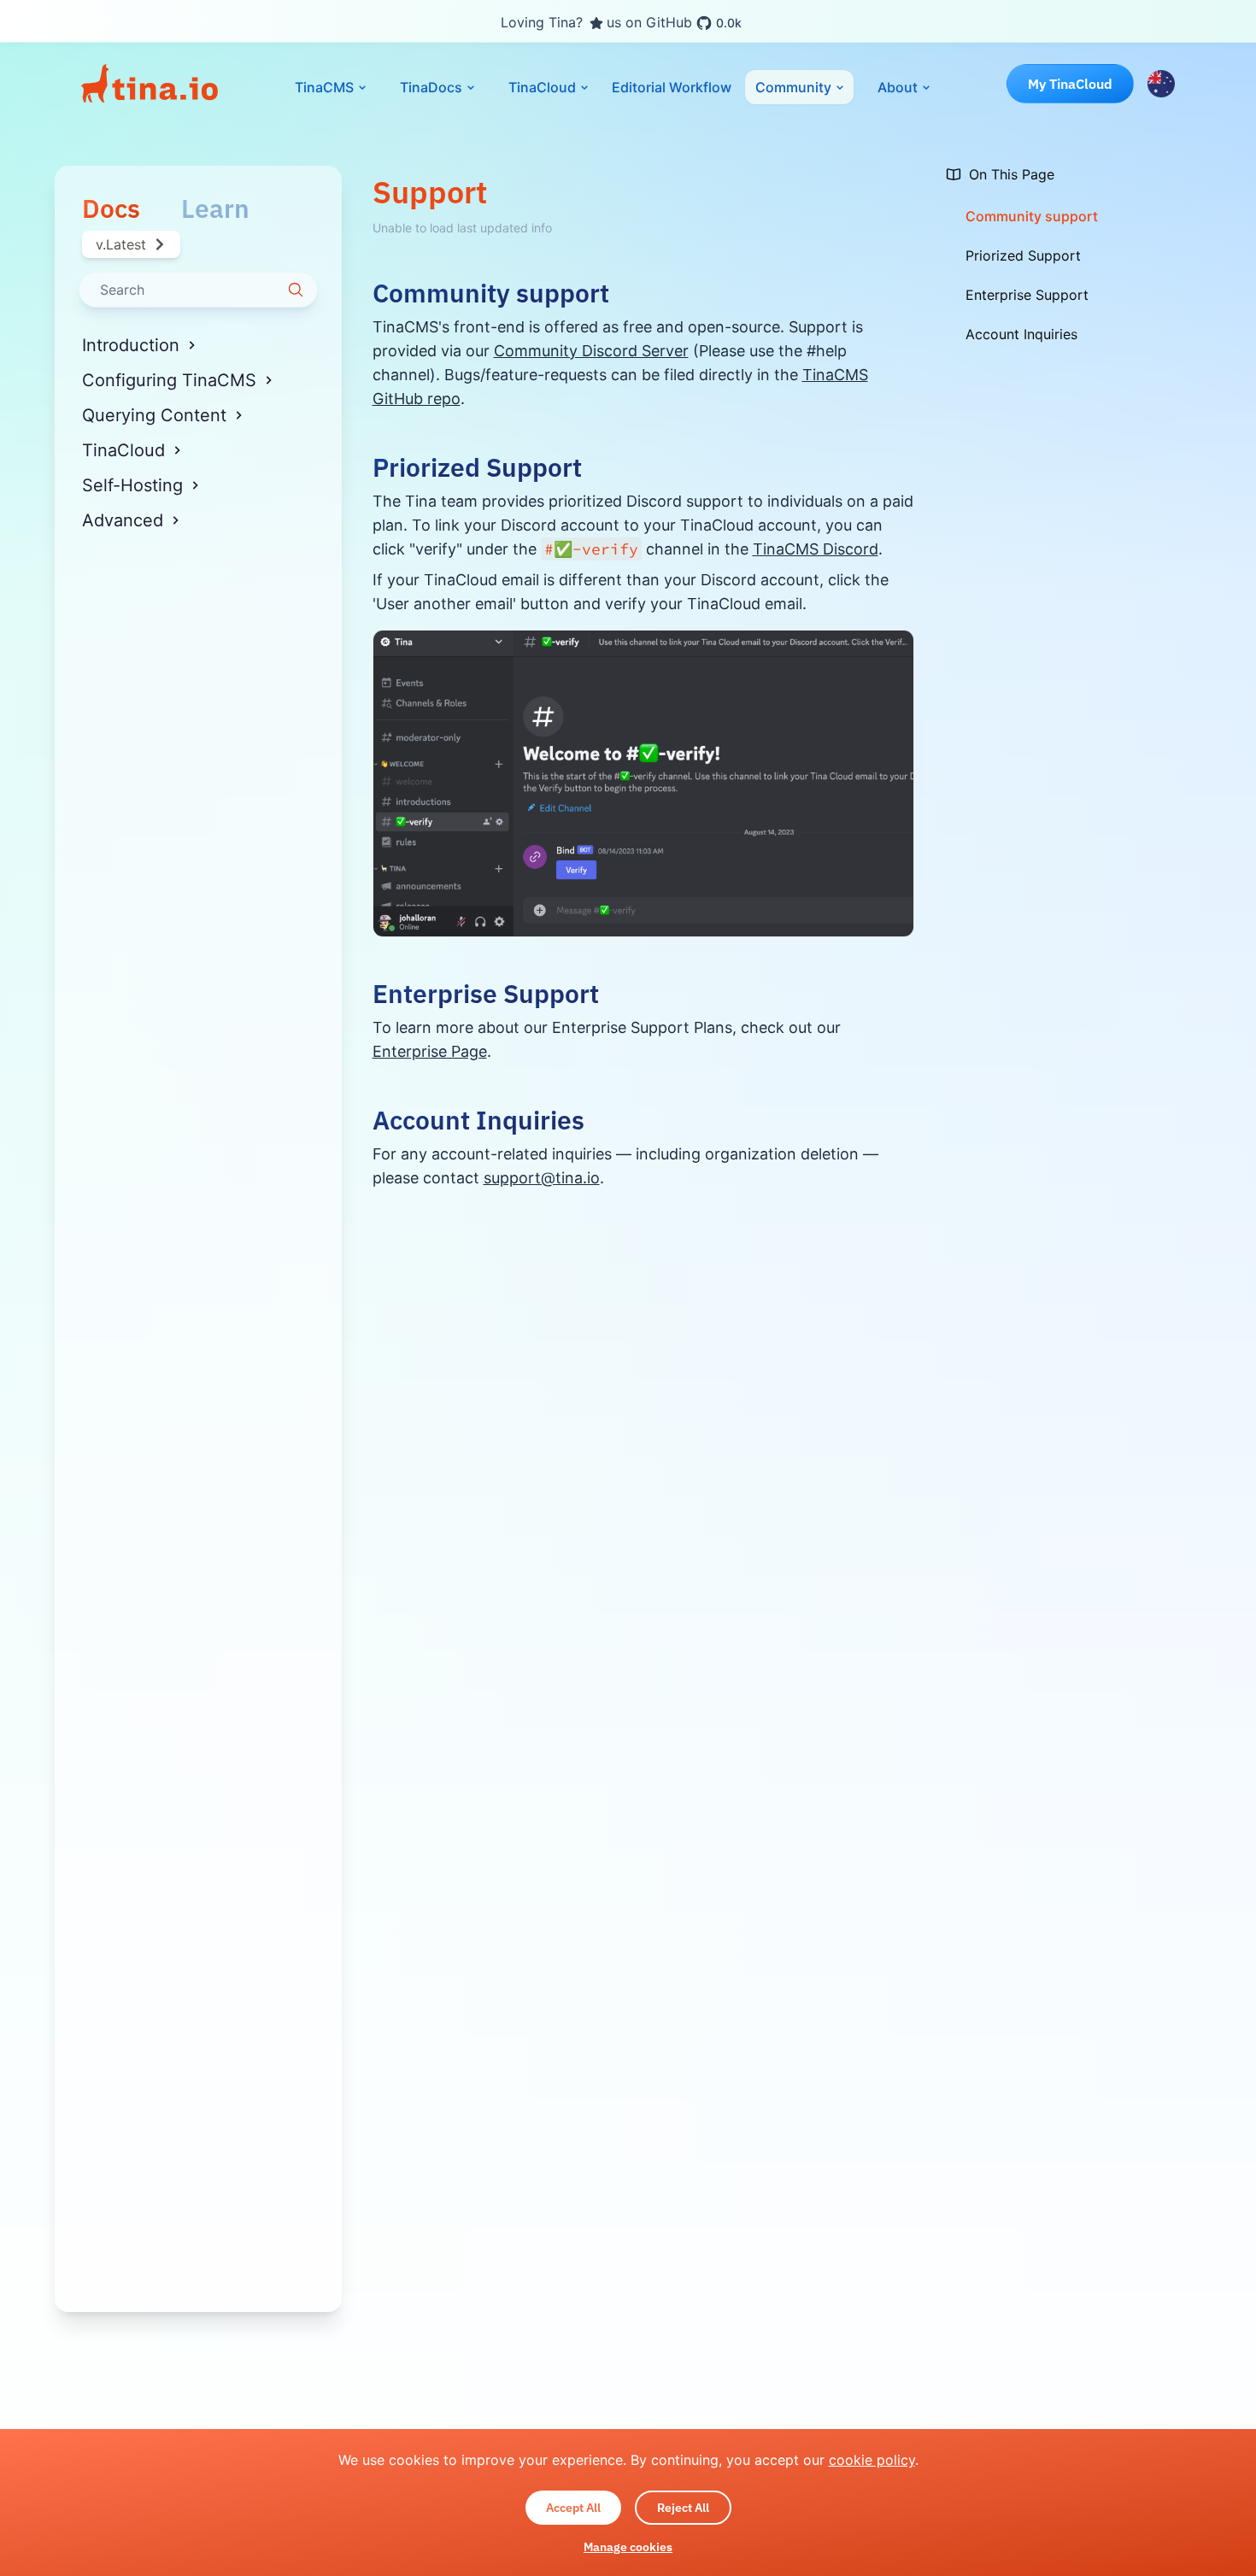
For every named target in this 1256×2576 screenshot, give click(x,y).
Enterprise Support (486, 994)
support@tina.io (542, 1178)
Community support (491, 293)
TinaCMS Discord (816, 549)
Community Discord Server (591, 351)
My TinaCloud (1070, 84)
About (898, 87)
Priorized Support (477, 467)
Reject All (683, 2508)
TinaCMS (324, 87)
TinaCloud (542, 87)
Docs (111, 209)
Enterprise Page (430, 1051)
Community (793, 87)
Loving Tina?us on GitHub (621, 23)
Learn (215, 209)
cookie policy (872, 2460)
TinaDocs (431, 87)
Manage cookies (628, 2547)
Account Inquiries (478, 1120)
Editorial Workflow (672, 87)
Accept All (573, 2508)
